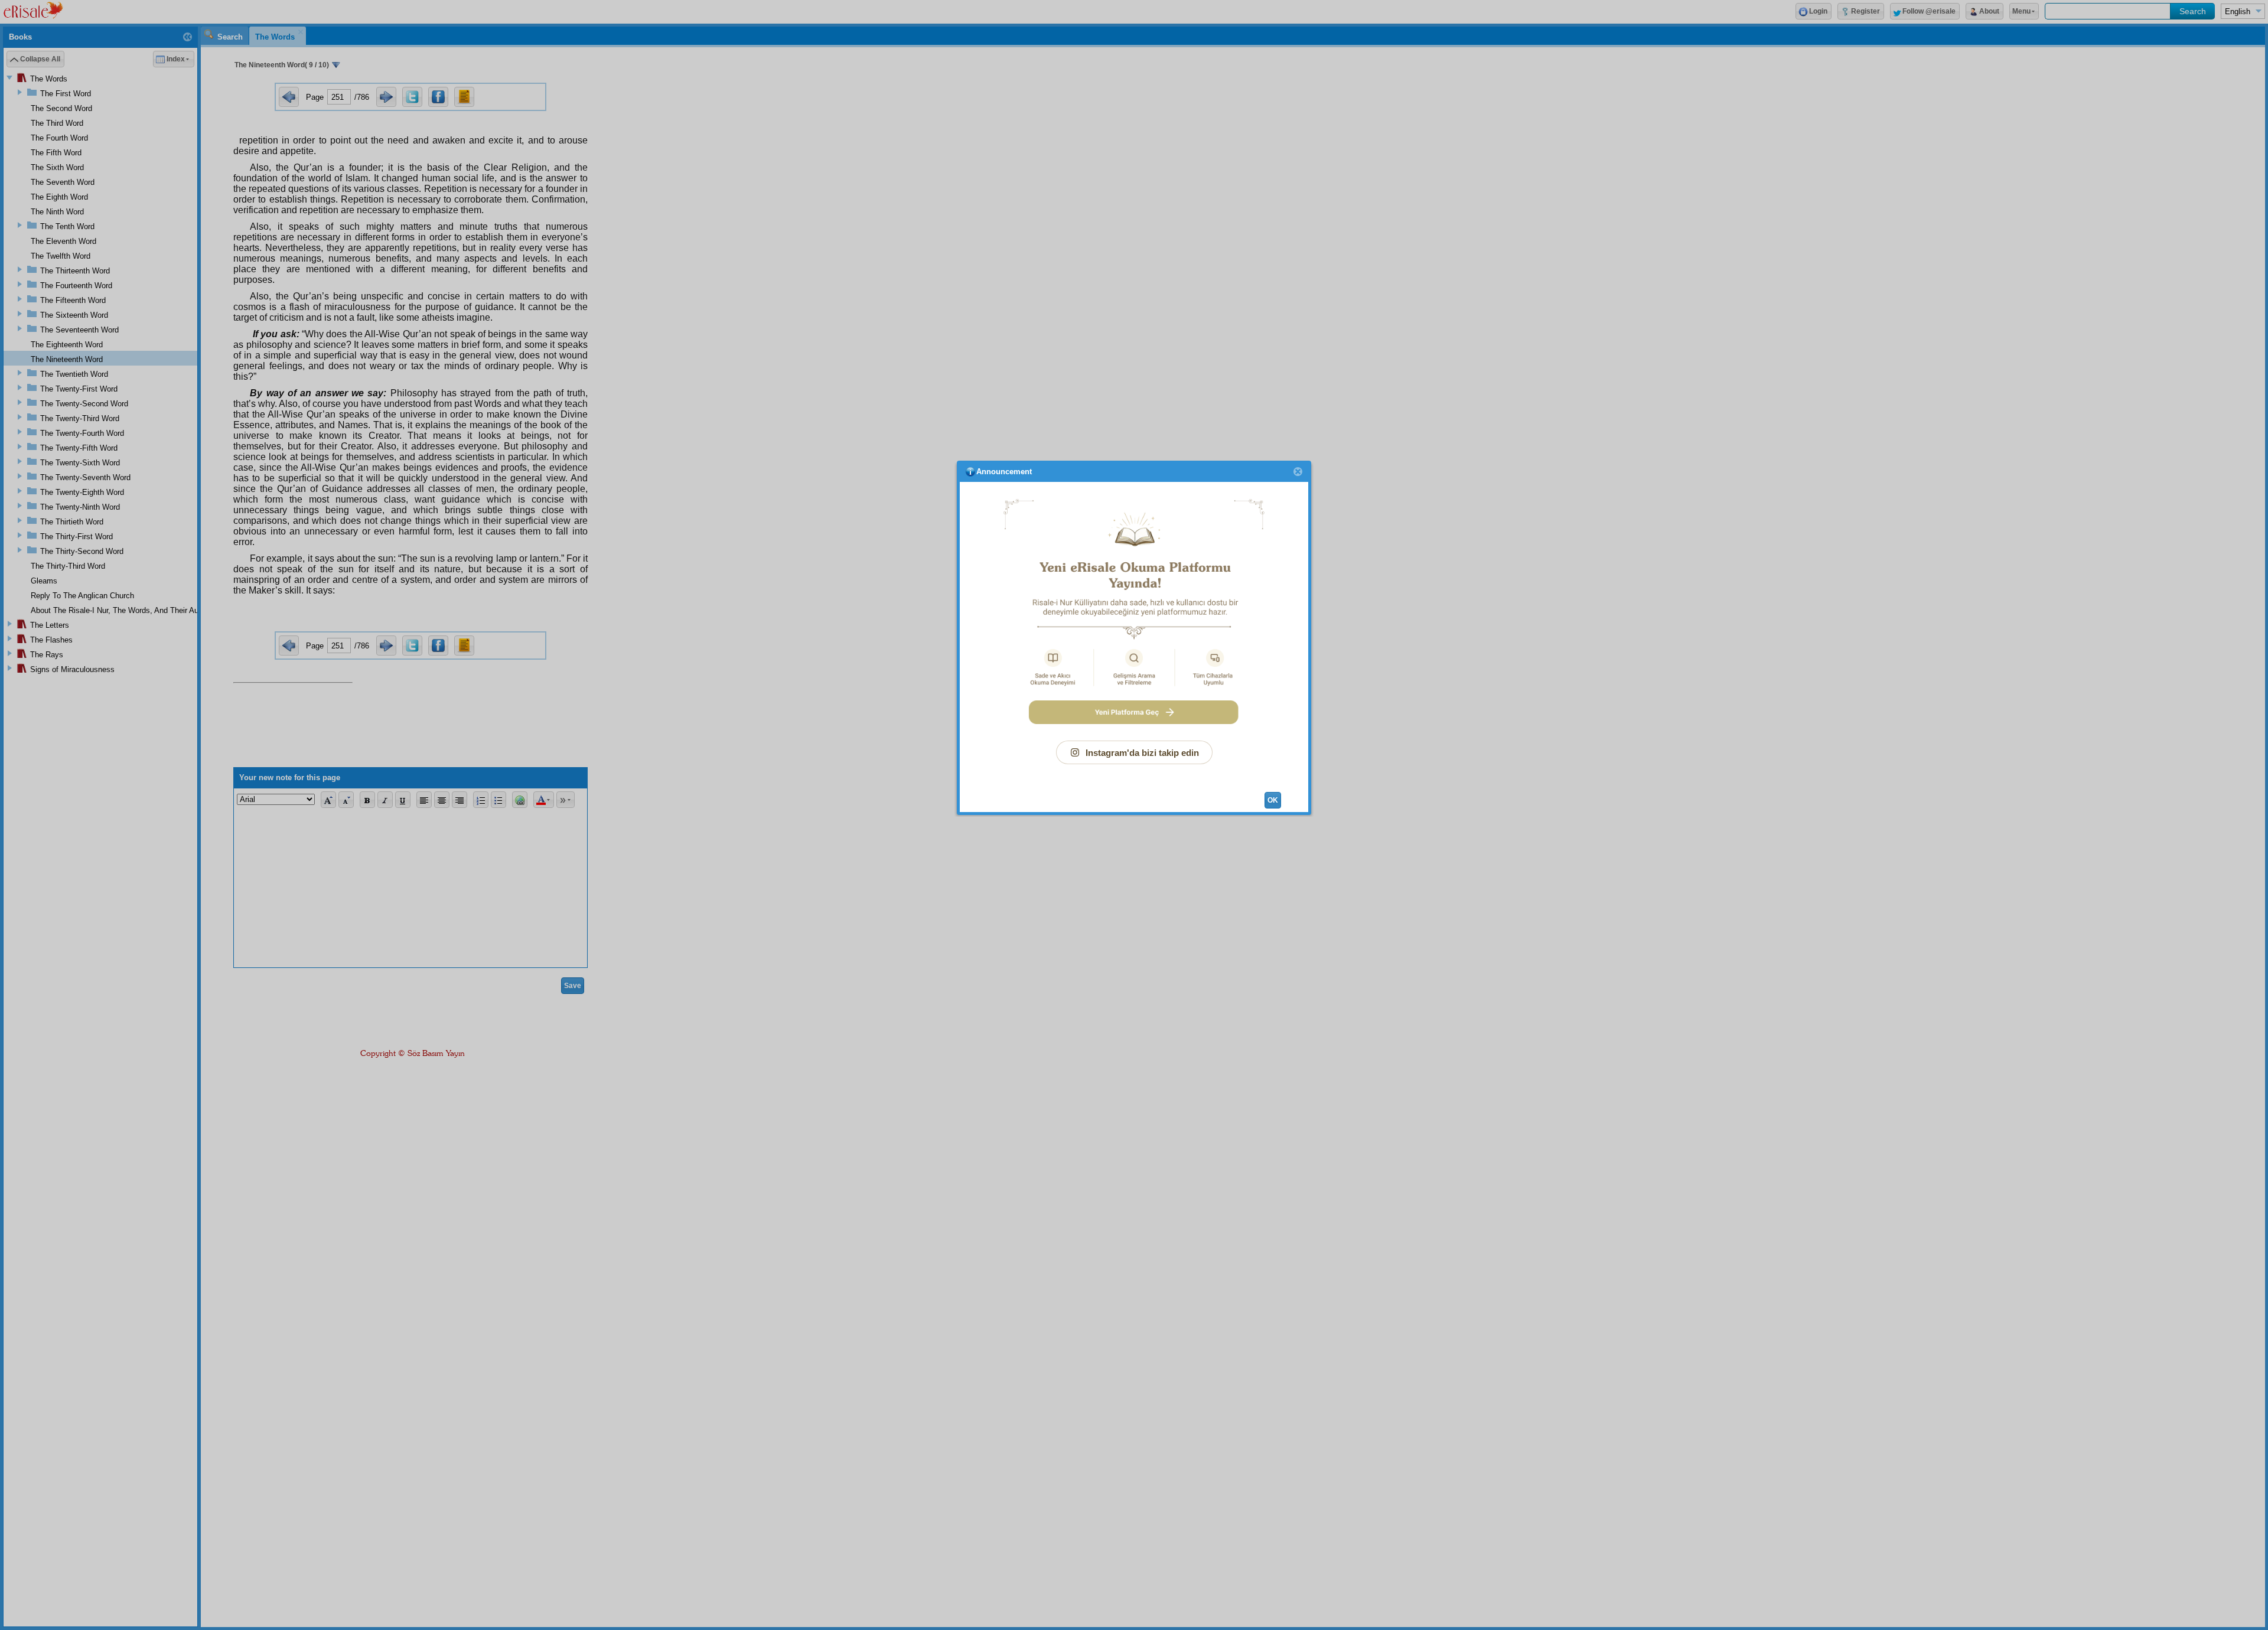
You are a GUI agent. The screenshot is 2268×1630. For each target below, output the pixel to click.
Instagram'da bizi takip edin (1142, 753)
